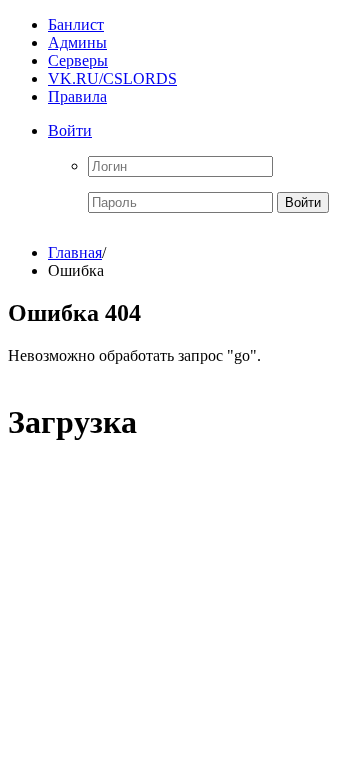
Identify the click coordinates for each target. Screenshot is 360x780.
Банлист (76, 24)
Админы (77, 42)
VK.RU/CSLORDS (112, 78)
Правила (77, 96)
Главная (75, 252)
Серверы (78, 60)
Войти (70, 130)
